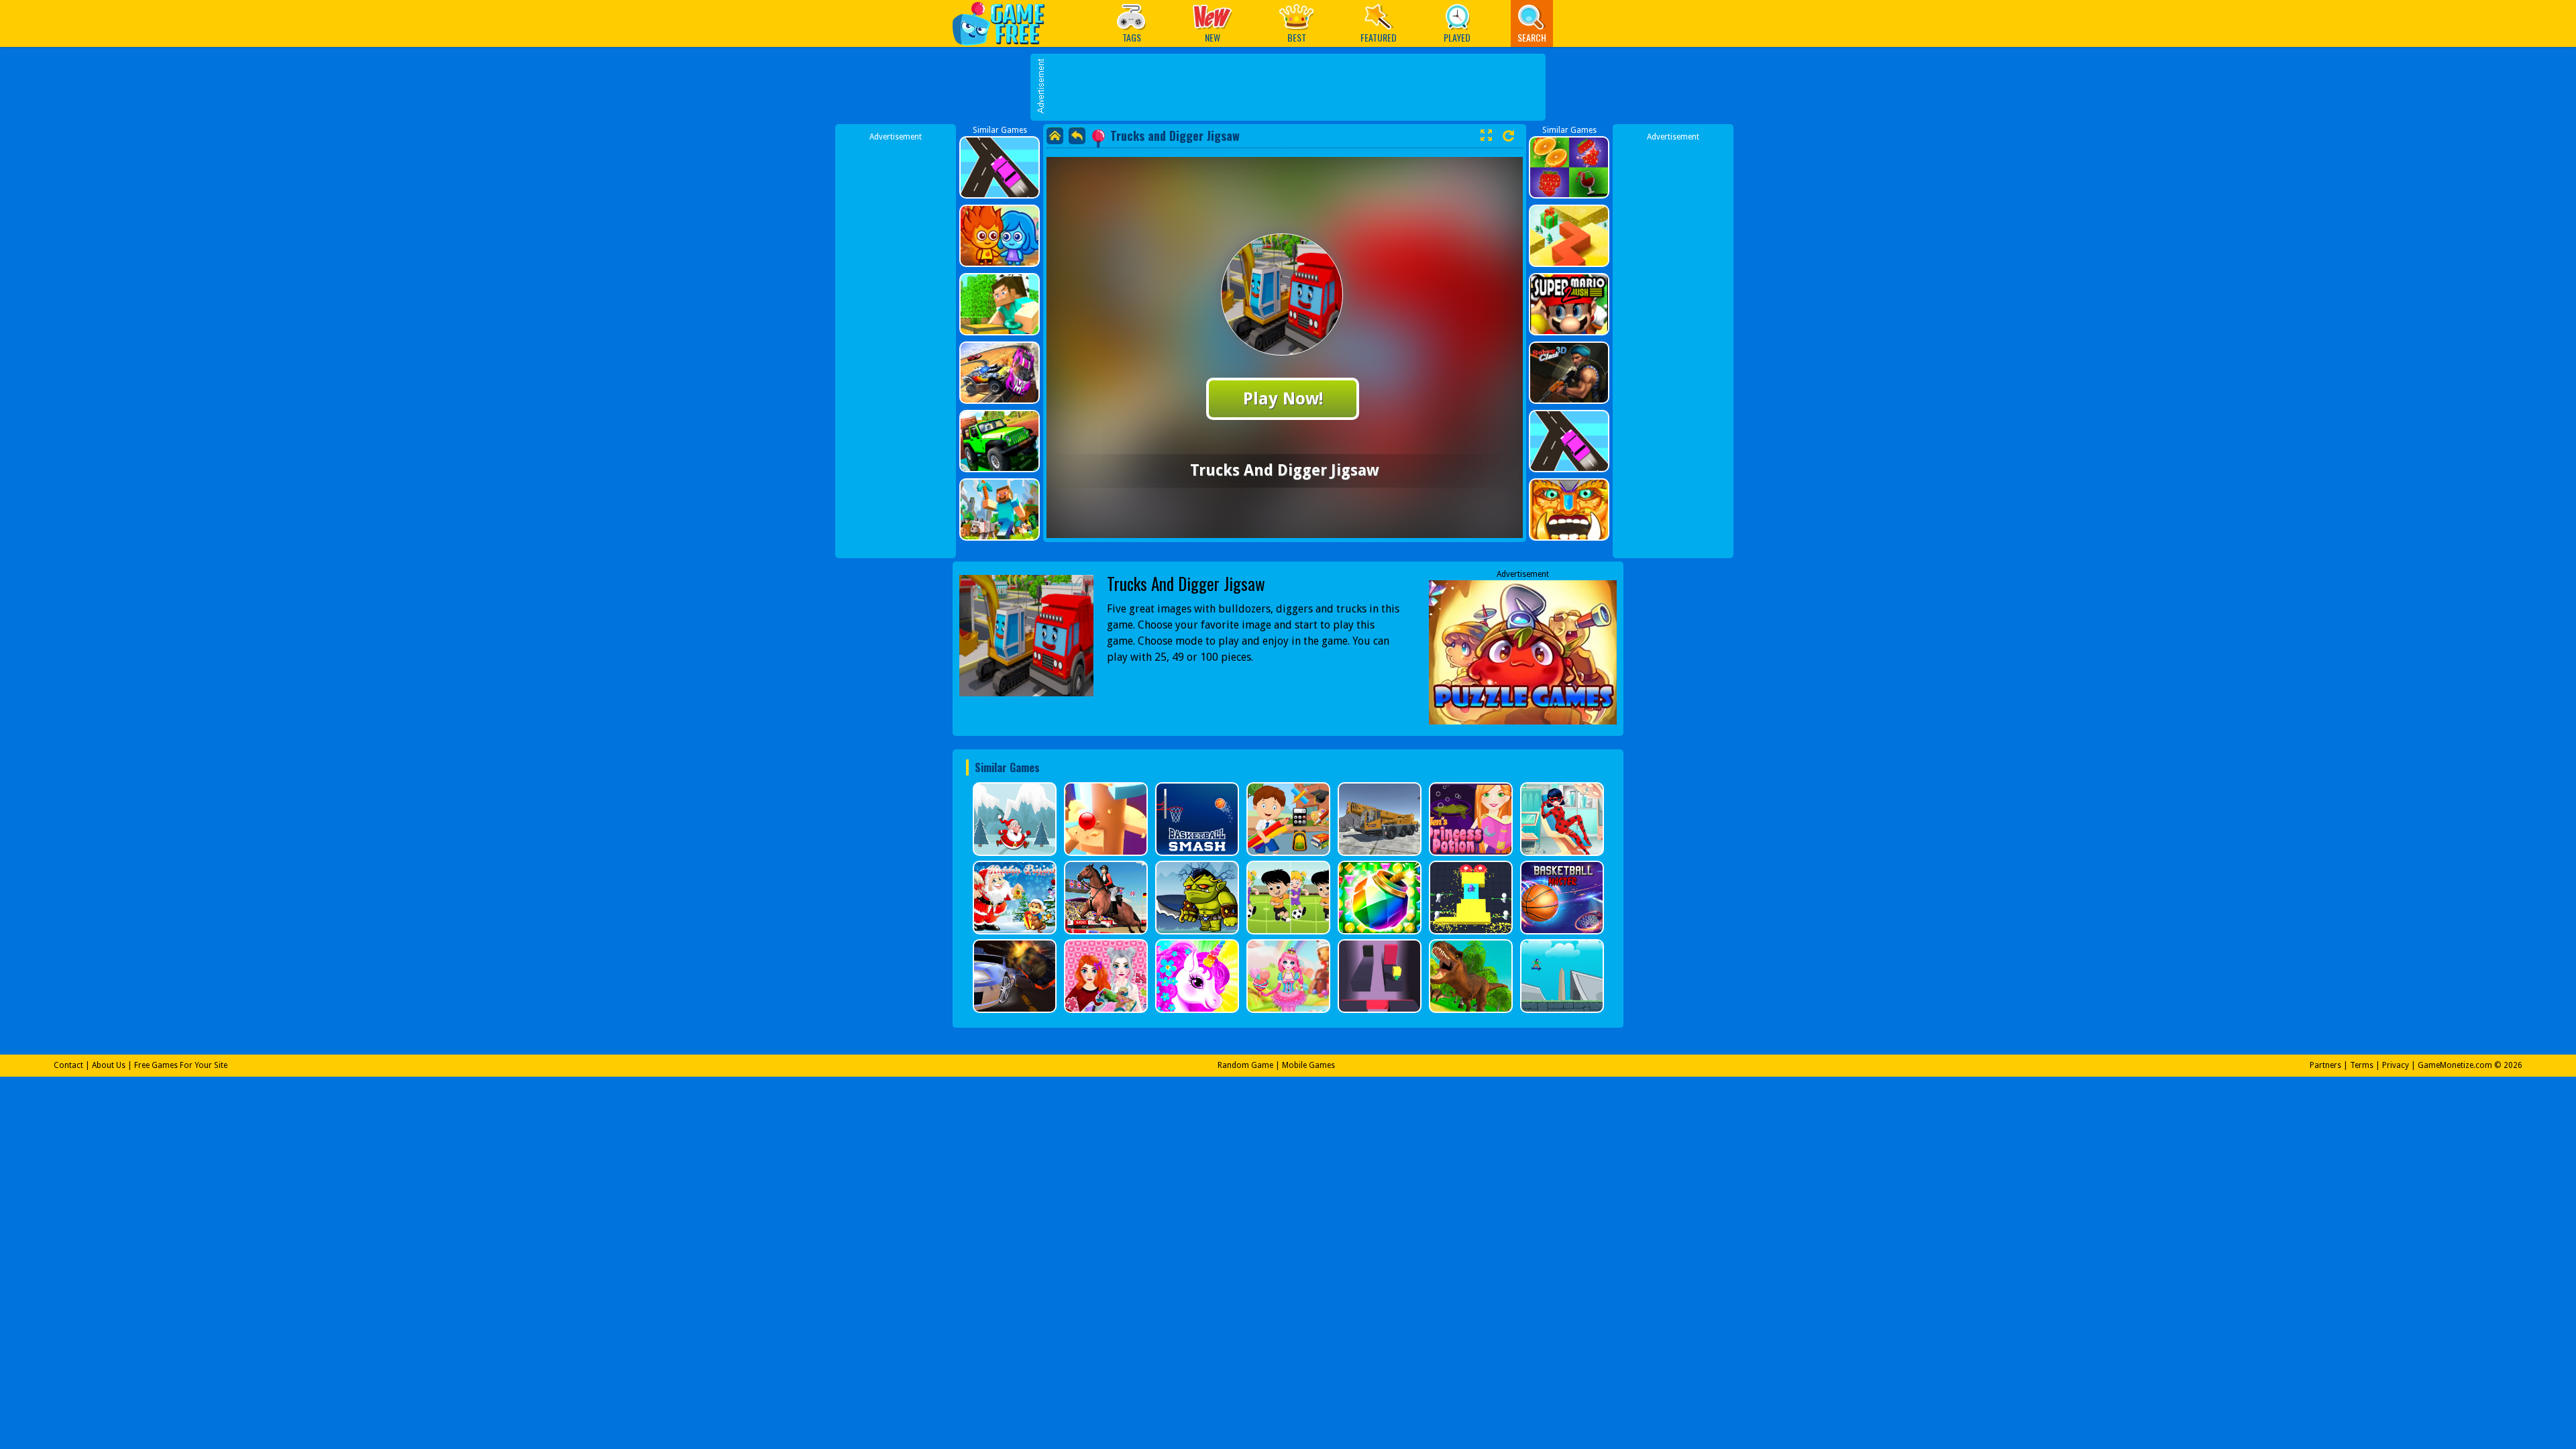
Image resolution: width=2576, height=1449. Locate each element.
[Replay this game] (1508, 136)
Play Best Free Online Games (1005, 23)
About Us (109, 1065)
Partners (2325, 1065)
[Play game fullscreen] (1486, 136)
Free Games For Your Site (181, 1065)
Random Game (1245, 1065)
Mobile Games (1308, 1065)
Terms (2362, 1065)
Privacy (2396, 1065)
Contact (68, 1065)
